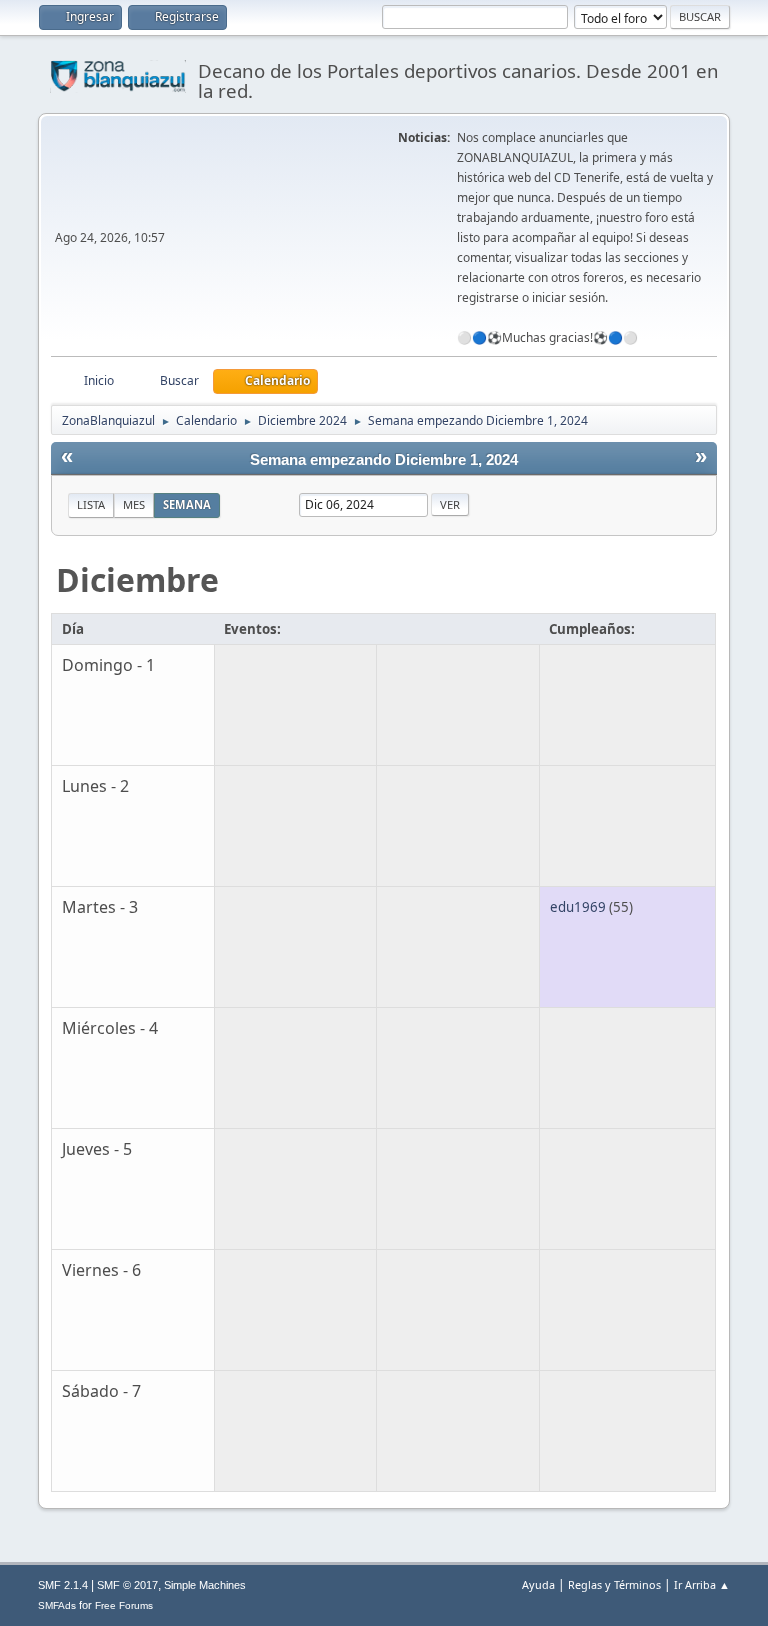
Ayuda (538, 1584)
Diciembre (137, 579)
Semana (187, 504)
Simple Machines (205, 1585)
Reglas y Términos (614, 1584)
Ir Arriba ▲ (702, 1584)
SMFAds (57, 1605)
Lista (91, 504)
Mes (134, 504)
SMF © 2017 (127, 1585)
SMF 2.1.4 (63, 1585)
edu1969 (578, 907)
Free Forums (124, 1605)
